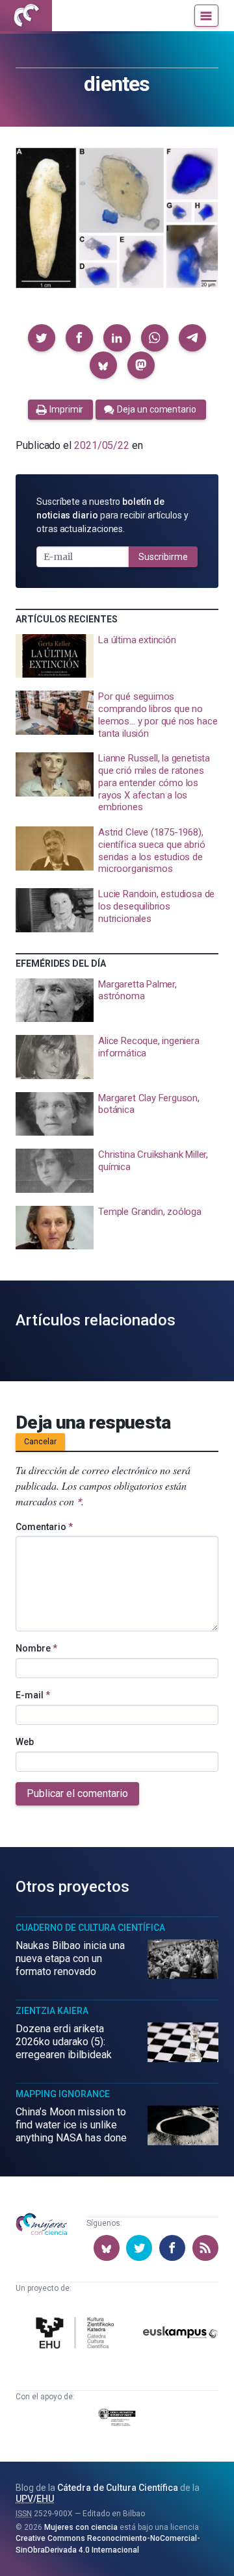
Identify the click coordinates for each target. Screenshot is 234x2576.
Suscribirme (163, 557)
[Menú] (206, 16)
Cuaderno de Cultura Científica (90, 1928)
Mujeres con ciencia (81, 2527)
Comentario (44, 1527)
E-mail (33, 1695)
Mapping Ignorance (63, 2094)
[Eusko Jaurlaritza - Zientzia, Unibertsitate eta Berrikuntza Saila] (117, 2419)
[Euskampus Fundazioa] (180, 2335)
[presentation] (117, 656)
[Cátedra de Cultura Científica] (77, 2335)
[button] (42, 338)
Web (25, 1742)
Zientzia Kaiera (52, 2011)
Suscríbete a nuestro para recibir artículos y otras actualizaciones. (112, 515)
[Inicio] (26, 16)
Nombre (36, 1648)
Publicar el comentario (77, 1793)
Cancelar (40, 1442)
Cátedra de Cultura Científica (118, 2488)
